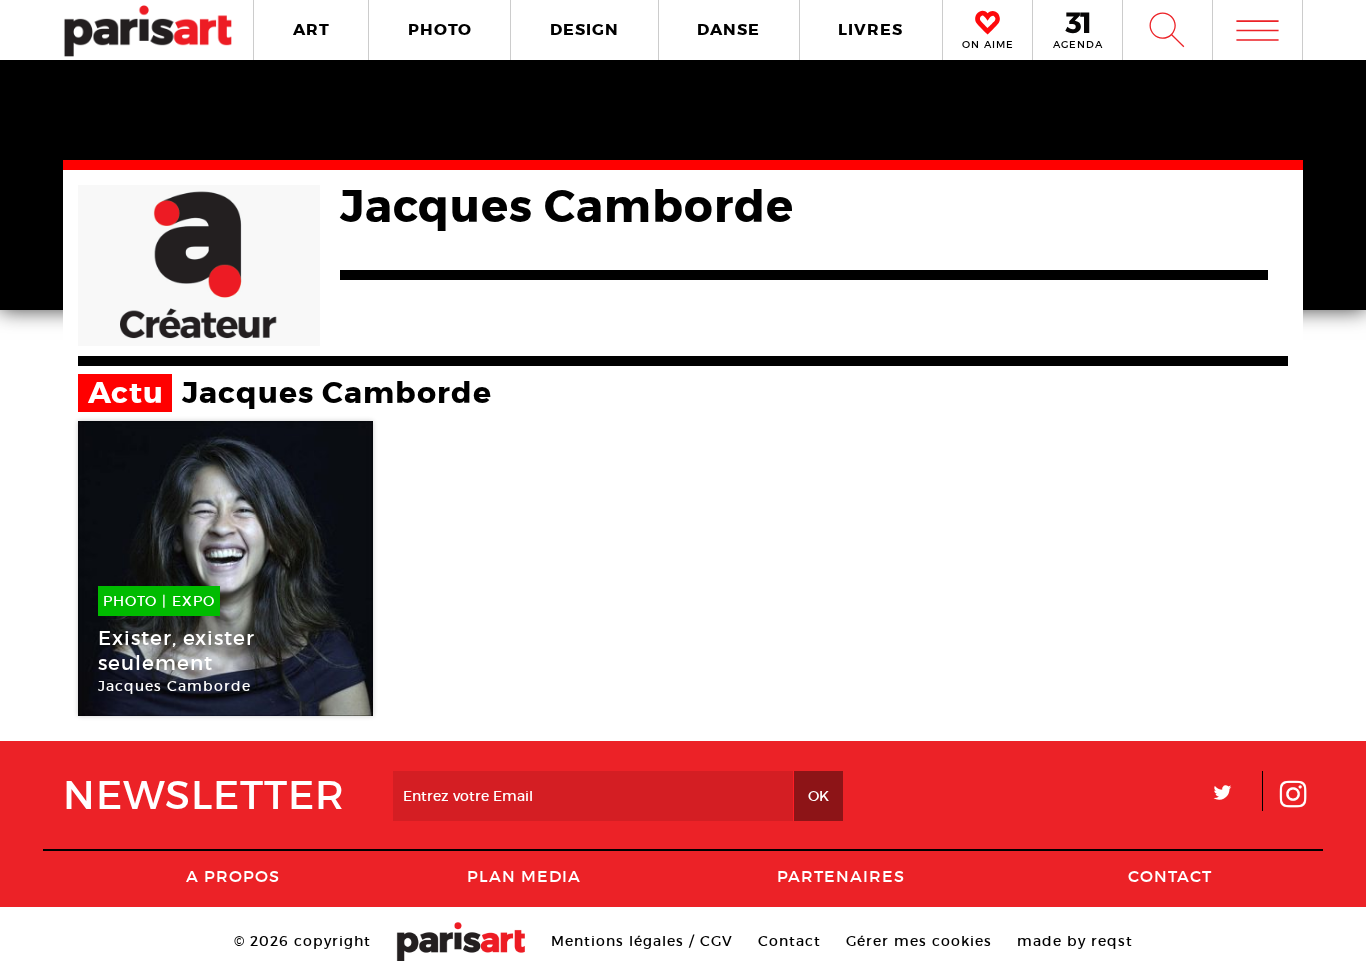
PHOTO (440, 29)
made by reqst (1075, 941)
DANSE (728, 29)
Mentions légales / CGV (642, 941)
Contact (1170, 876)
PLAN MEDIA (524, 876)
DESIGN (584, 29)
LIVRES (870, 29)
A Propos (233, 876)
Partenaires (841, 876)
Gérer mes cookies (919, 941)
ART (311, 29)
